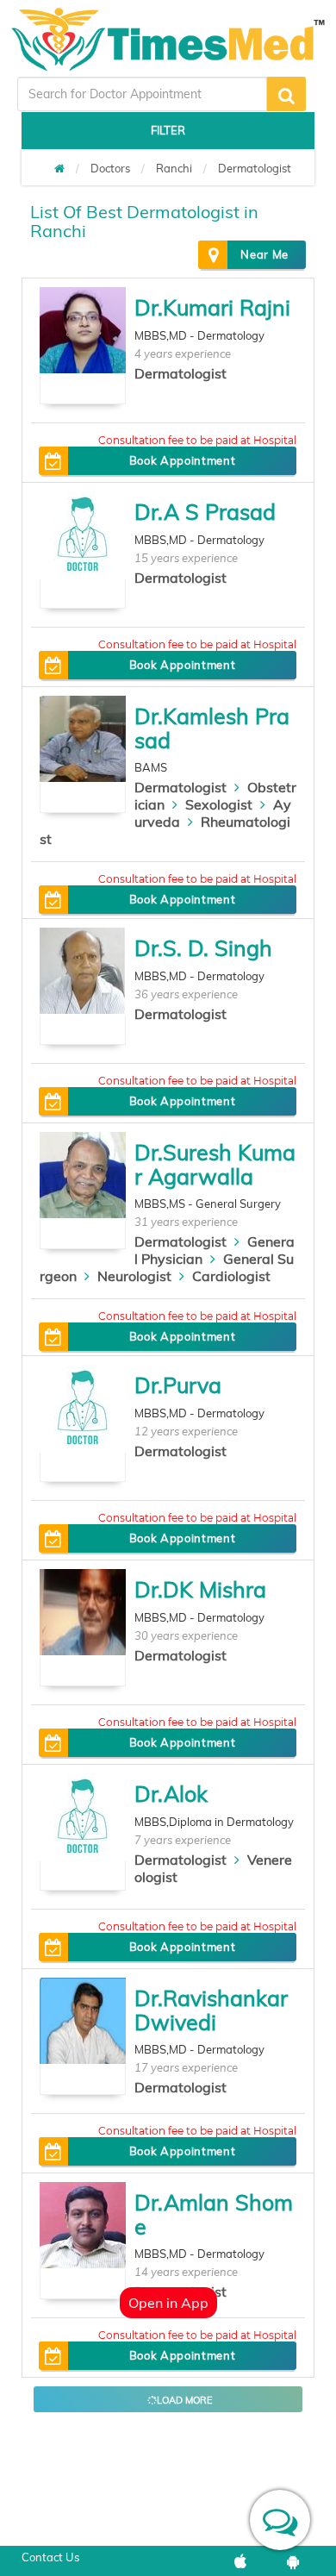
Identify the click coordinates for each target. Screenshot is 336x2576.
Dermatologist (255, 168)
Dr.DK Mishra (200, 1589)
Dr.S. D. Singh (203, 948)
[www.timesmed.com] (59, 168)
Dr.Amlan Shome (214, 2214)
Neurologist (134, 1276)
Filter (168, 130)
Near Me (264, 254)
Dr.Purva (178, 1385)
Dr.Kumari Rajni (212, 307)
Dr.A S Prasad (205, 512)
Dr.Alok (171, 1794)
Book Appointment (182, 460)
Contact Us (50, 2557)
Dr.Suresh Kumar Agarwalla (215, 1164)
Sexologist (219, 804)
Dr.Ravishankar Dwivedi (211, 2010)
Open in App (168, 2303)
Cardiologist (231, 1276)
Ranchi (174, 168)
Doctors (110, 168)
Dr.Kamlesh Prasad (212, 728)
